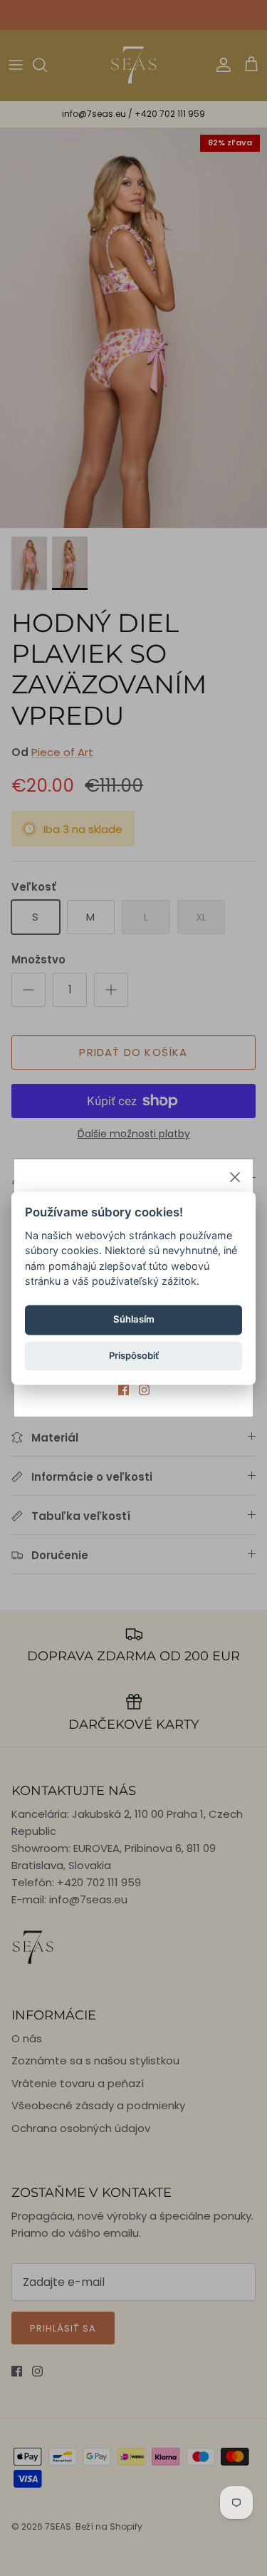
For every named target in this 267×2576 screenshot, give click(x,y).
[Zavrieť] (235, 1177)
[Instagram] (144, 1390)
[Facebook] (124, 1390)
